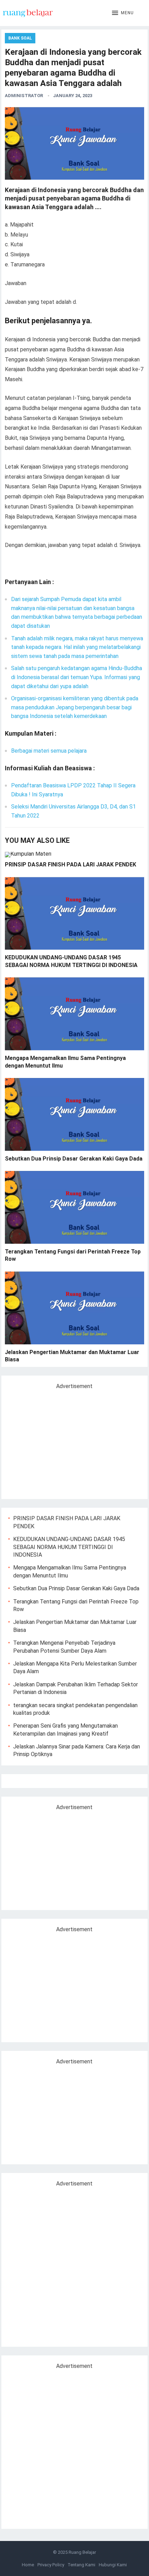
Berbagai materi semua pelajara (49, 751)
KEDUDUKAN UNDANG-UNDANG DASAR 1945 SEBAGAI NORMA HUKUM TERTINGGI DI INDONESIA (69, 1547)
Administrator (24, 96)
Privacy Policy (51, 2565)
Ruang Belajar (82, 2552)
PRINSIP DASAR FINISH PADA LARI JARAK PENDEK (71, 865)
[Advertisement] (67, 1441)
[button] (123, 13)
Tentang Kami (81, 2565)
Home (28, 2565)
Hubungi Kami (113, 2565)
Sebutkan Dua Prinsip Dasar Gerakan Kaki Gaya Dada (74, 1159)
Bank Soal (20, 38)
